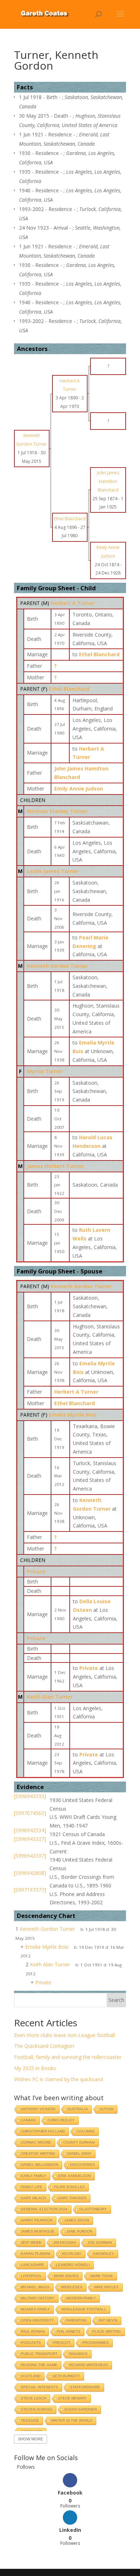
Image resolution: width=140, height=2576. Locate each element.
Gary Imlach (33, 2198)
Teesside (30, 2420)
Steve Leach (34, 2398)
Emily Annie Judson (79, 789)
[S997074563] (30, 1813)
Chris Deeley (61, 2120)
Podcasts (31, 2343)
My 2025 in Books (35, 2068)
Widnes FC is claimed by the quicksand (59, 2079)
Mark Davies (66, 2276)
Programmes (95, 2343)
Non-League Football (84, 2309)
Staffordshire (85, 2387)
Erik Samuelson (74, 2176)
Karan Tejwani (36, 2254)
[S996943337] (30, 1856)
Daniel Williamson (39, 2165)
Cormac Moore (36, 2142)
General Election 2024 (44, 2209)
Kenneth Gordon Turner (57, 966)
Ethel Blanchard (69, 689)
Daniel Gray (79, 2153)
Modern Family (81, 2298)
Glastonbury (93, 2209)
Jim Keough (64, 2242)
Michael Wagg (35, 2287)
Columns (86, 2131)
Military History (38, 2298)
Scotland (31, 2376)
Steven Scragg (37, 2409)
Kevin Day (72, 2254)
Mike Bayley (107, 2287)
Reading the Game (39, 2365)
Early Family (34, 2176)
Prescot (62, 2343)
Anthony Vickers (38, 2109)
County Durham (79, 2142)
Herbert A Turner (73, 603)
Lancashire (32, 2265)
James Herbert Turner (55, 1166)
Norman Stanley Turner (57, 811)
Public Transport (39, 2354)
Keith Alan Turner (50, 1697)
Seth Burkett (66, 2376)
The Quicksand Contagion (44, 2046)
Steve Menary (73, 2398)
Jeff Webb (31, 2242)
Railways (78, 2354)
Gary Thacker (72, 2198)
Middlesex (72, 2287)
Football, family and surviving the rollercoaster (68, 2057)
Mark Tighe (102, 2276)
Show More (31, 2439)
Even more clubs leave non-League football (64, 2035)
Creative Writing (38, 2153)
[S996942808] (30, 1873)
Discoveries (83, 2165)
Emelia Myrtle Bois (73, 1415)
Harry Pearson (37, 2220)
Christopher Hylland (43, 2131)
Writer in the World (72, 2420)
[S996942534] (30, 1830)
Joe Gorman (100, 2242)
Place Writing (107, 2331)
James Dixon (77, 2220)
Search (116, 2000)
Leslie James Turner (53, 871)
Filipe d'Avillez (69, 2187)
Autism (107, 2109)
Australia (78, 2109)
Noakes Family (35, 2309)
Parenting (76, 2320)
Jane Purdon (79, 2231)
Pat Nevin (108, 2320)
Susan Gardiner (81, 2409)
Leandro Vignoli (73, 2265)
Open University (38, 2320)
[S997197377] (30, 1890)
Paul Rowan (33, 2331)
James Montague (38, 2231)
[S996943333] (30, 1796)
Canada (28, 2120)
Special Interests (39, 2387)
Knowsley (104, 2254)
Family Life (32, 2187)
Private (36, 1571)
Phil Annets (69, 2331)
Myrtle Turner (45, 1071)
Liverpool (31, 2276)
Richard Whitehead (89, 2365)
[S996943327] (30, 1839)
